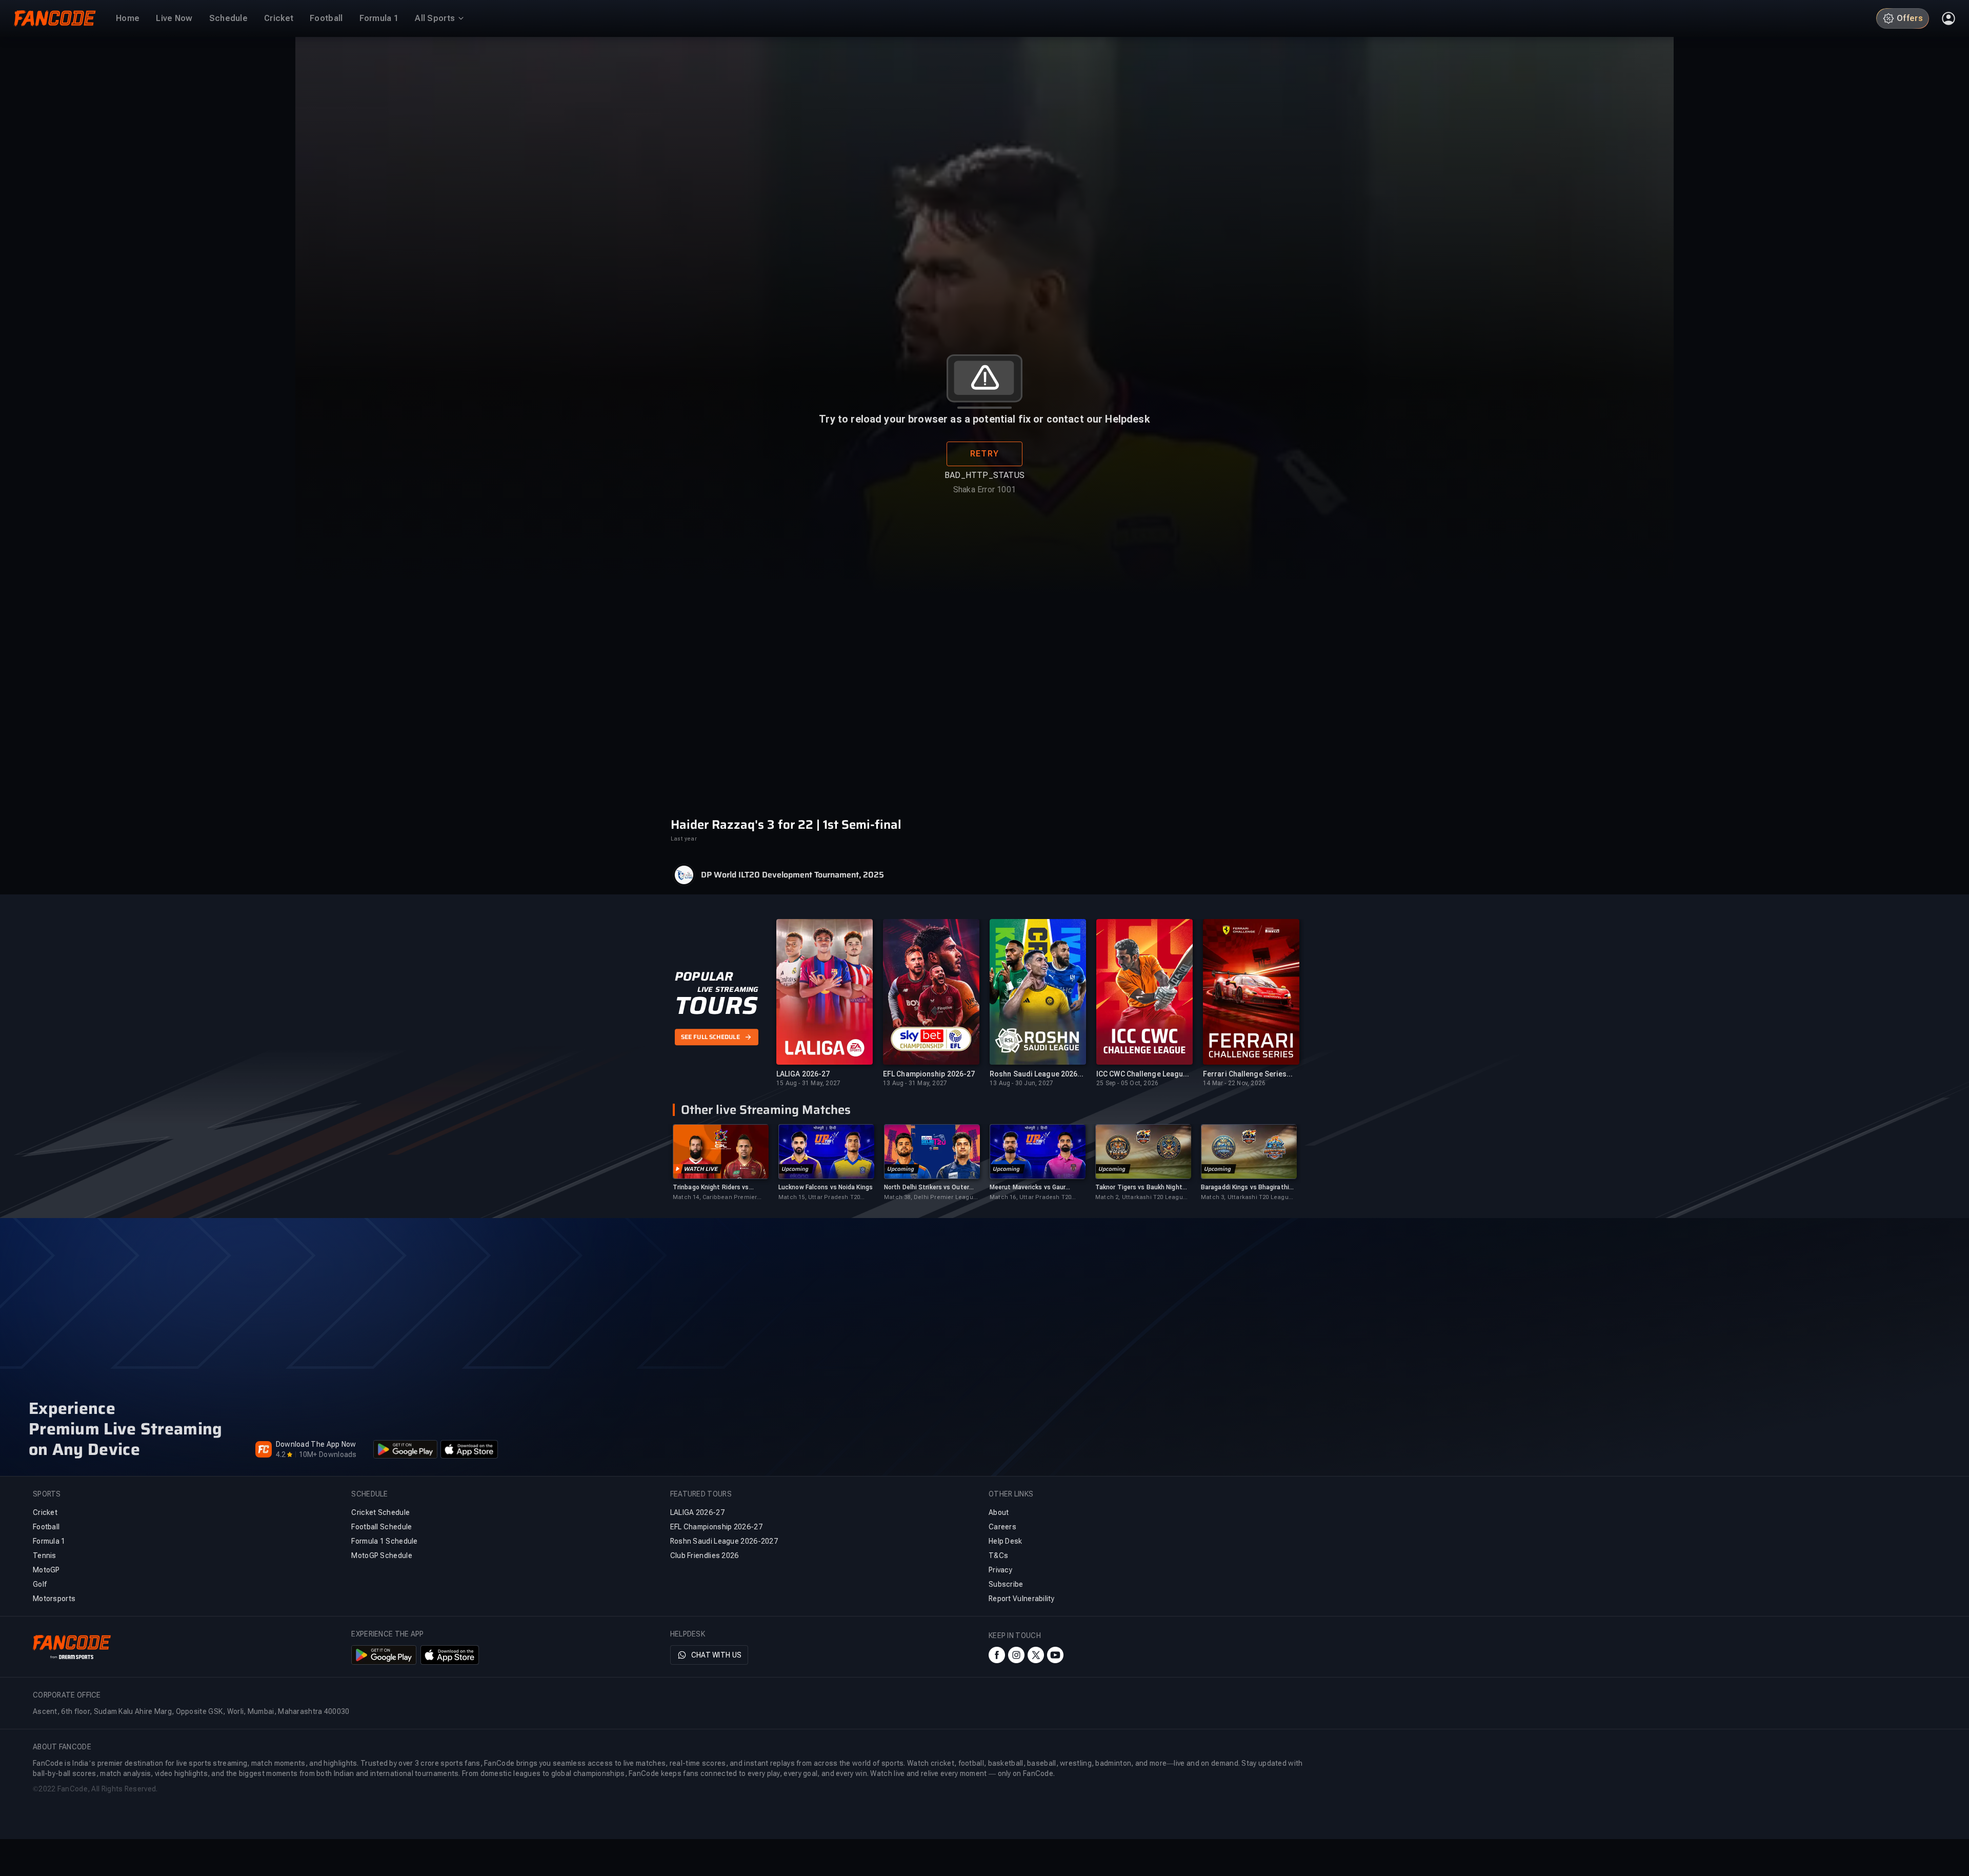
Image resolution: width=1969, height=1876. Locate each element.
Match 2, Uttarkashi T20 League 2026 (1141, 1198)
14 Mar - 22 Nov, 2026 (1234, 1083)
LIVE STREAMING (728, 989)
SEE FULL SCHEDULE (710, 1037)
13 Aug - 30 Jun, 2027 (1021, 1083)
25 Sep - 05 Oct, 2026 (1127, 1083)
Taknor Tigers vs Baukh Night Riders (1139, 1188)
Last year (684, 839)
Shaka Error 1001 (985, 490)
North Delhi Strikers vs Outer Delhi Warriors (927, 1188)
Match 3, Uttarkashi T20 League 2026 (1247, 1198)
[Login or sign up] (1948, 18)
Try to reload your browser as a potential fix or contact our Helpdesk (984, 419)
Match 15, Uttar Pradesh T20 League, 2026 (819, 1198)
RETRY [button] (985, 454)
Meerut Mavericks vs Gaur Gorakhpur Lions (1028, 1188)
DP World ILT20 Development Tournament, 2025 (792, 875)
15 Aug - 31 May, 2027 (808, 1083)
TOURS (716, 1006)
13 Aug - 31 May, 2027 (915, 1083)
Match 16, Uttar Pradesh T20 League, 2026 (1030, 1198)
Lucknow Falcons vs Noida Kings (826, 1187)
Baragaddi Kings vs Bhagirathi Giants (1245, 1188)
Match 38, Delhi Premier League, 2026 (931, 1198)
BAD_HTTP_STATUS (985, 475)
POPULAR (704, 976)
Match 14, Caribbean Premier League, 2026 (715, 1198)
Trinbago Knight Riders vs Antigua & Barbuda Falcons (713, 1188)
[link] (720, 1163)
